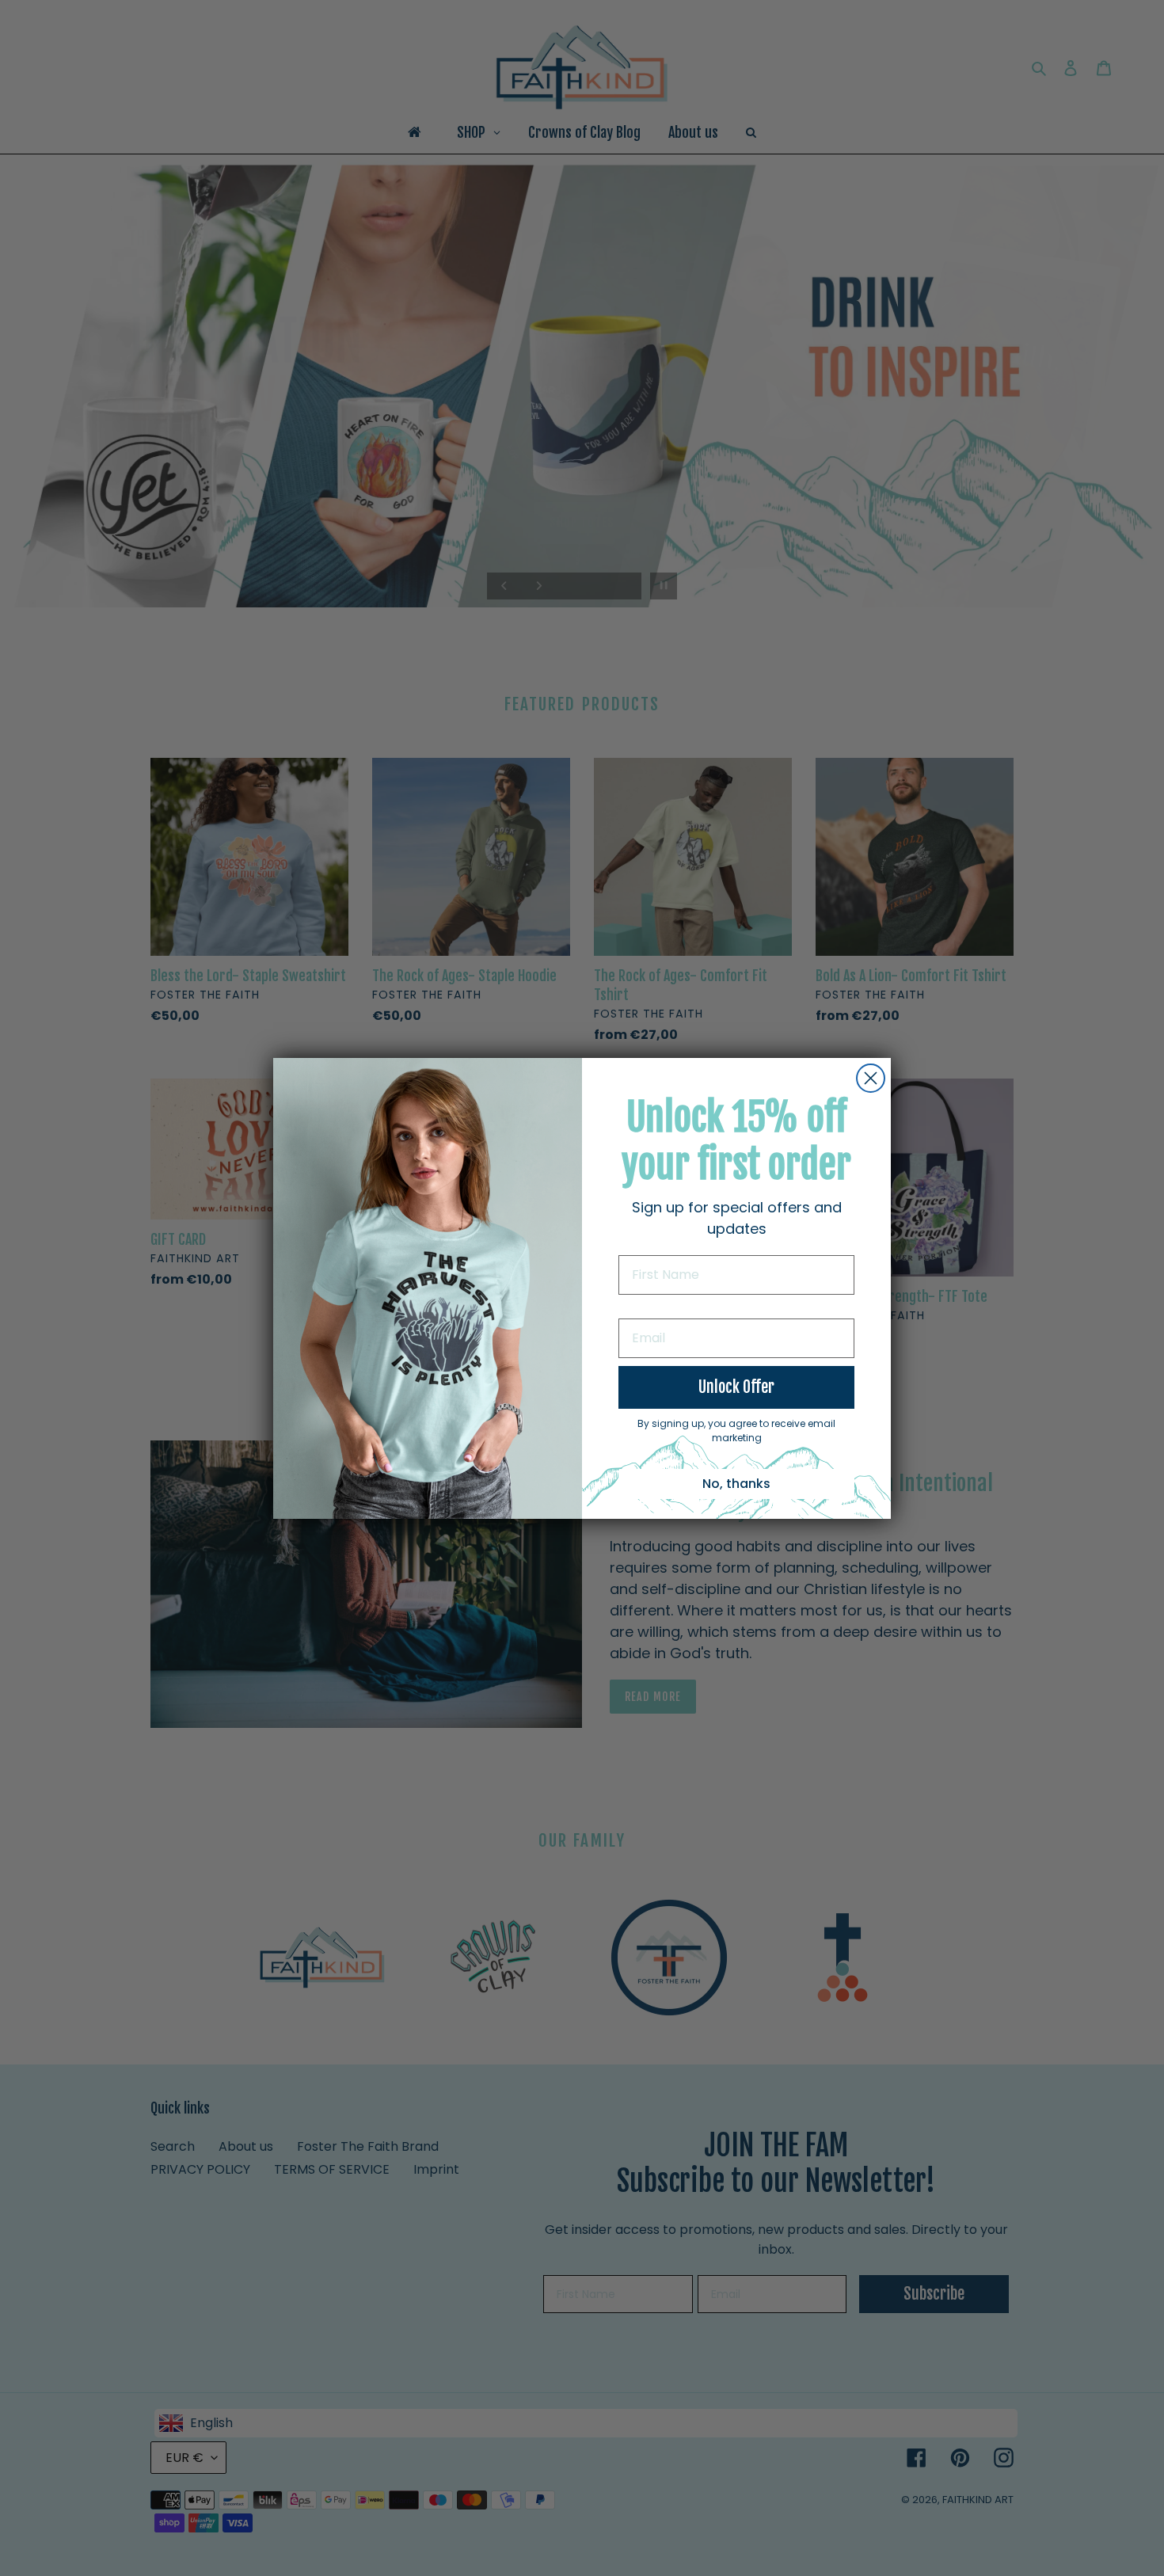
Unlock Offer (736, 1387)
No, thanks (736, 1484)
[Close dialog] (871, 1078)
